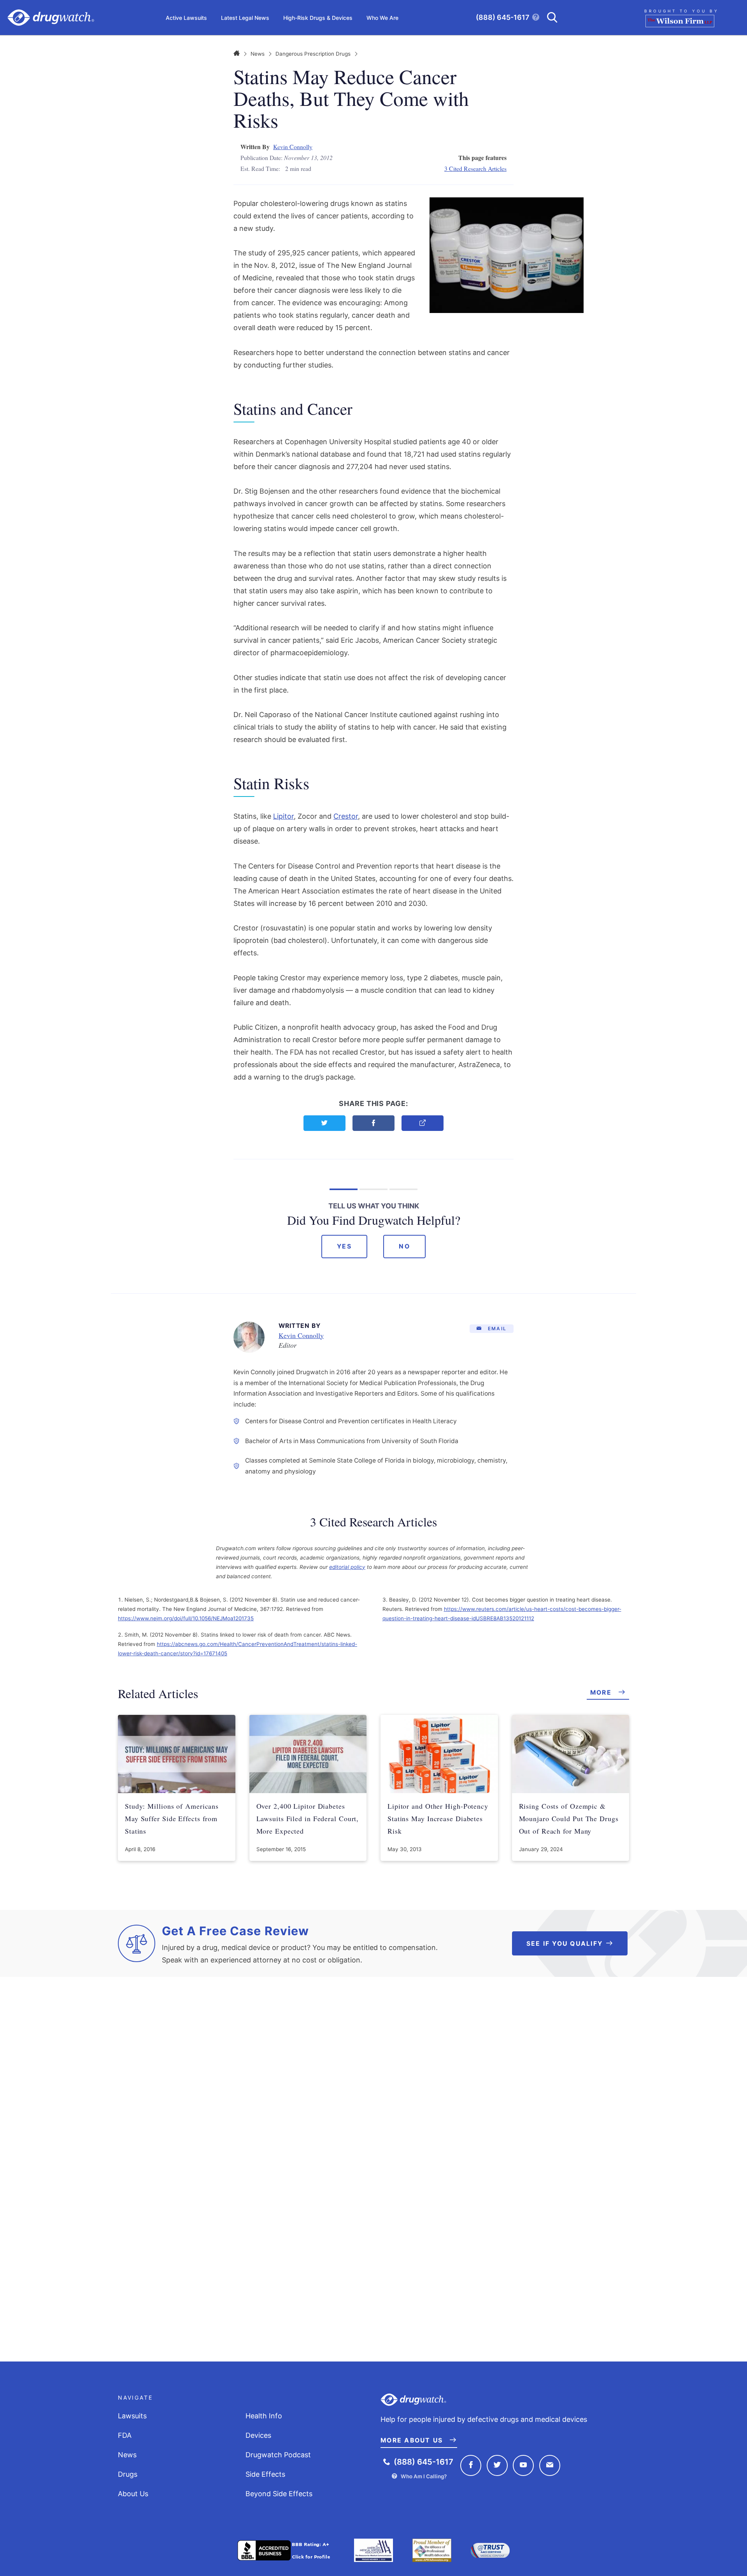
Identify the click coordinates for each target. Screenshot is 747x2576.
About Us (133, 2494)
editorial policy (347, 1567)
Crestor (346, 816)
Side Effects (265, 2474)
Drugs (128, 2474)
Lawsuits (132, 2416)
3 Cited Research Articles (475, 168)
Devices (258, 2435)
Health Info (264, 2416)
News (258, 54)
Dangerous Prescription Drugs (313, 54)
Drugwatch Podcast (278, 2455)
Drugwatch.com (51, 18)
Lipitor (283, 816)
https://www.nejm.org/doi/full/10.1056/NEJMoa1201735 (186, 1618)
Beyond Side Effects (279, 2494)
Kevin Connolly (293, 147)
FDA (125, 2435)
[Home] (237, 54)
